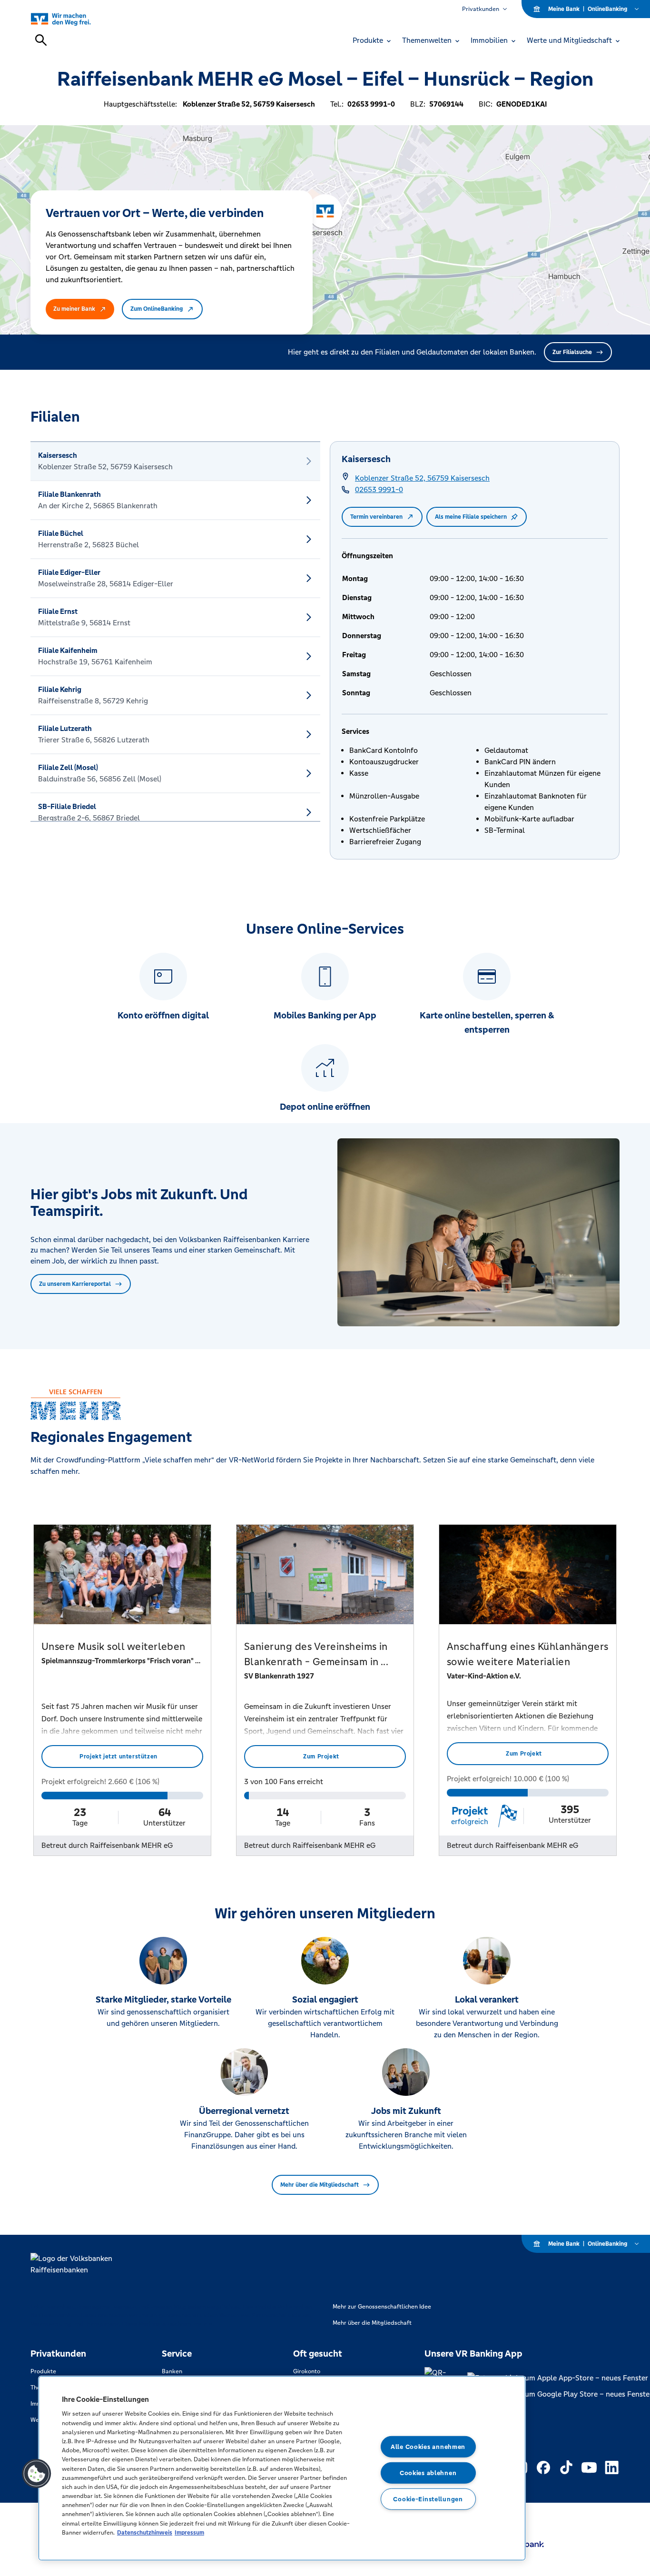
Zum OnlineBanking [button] (157, 309)
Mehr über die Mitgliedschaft (320, 2185)
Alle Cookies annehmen (428, 2447)
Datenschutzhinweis (145, 2532)
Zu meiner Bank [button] (74, 309)
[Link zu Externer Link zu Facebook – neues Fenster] (543, 2467)
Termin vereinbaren (376, 517)
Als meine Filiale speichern (471, 517)
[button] (37, 2474)
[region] (282, 2468)
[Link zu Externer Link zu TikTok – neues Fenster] (566, 2467)
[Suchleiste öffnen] (41, 40)
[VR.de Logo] (72, 19)
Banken (172, 2371)
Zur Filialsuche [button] (572, 352)
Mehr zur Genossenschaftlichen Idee (382, 2307)
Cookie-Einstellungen (428, 2499)
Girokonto (307, 2371)
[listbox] (175, 632)
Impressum (189, 2532)
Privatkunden (481, 9)
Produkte (43, 2371)
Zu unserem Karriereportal (75, 1284)
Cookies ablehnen (428, 2473)
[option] (175, 461)
